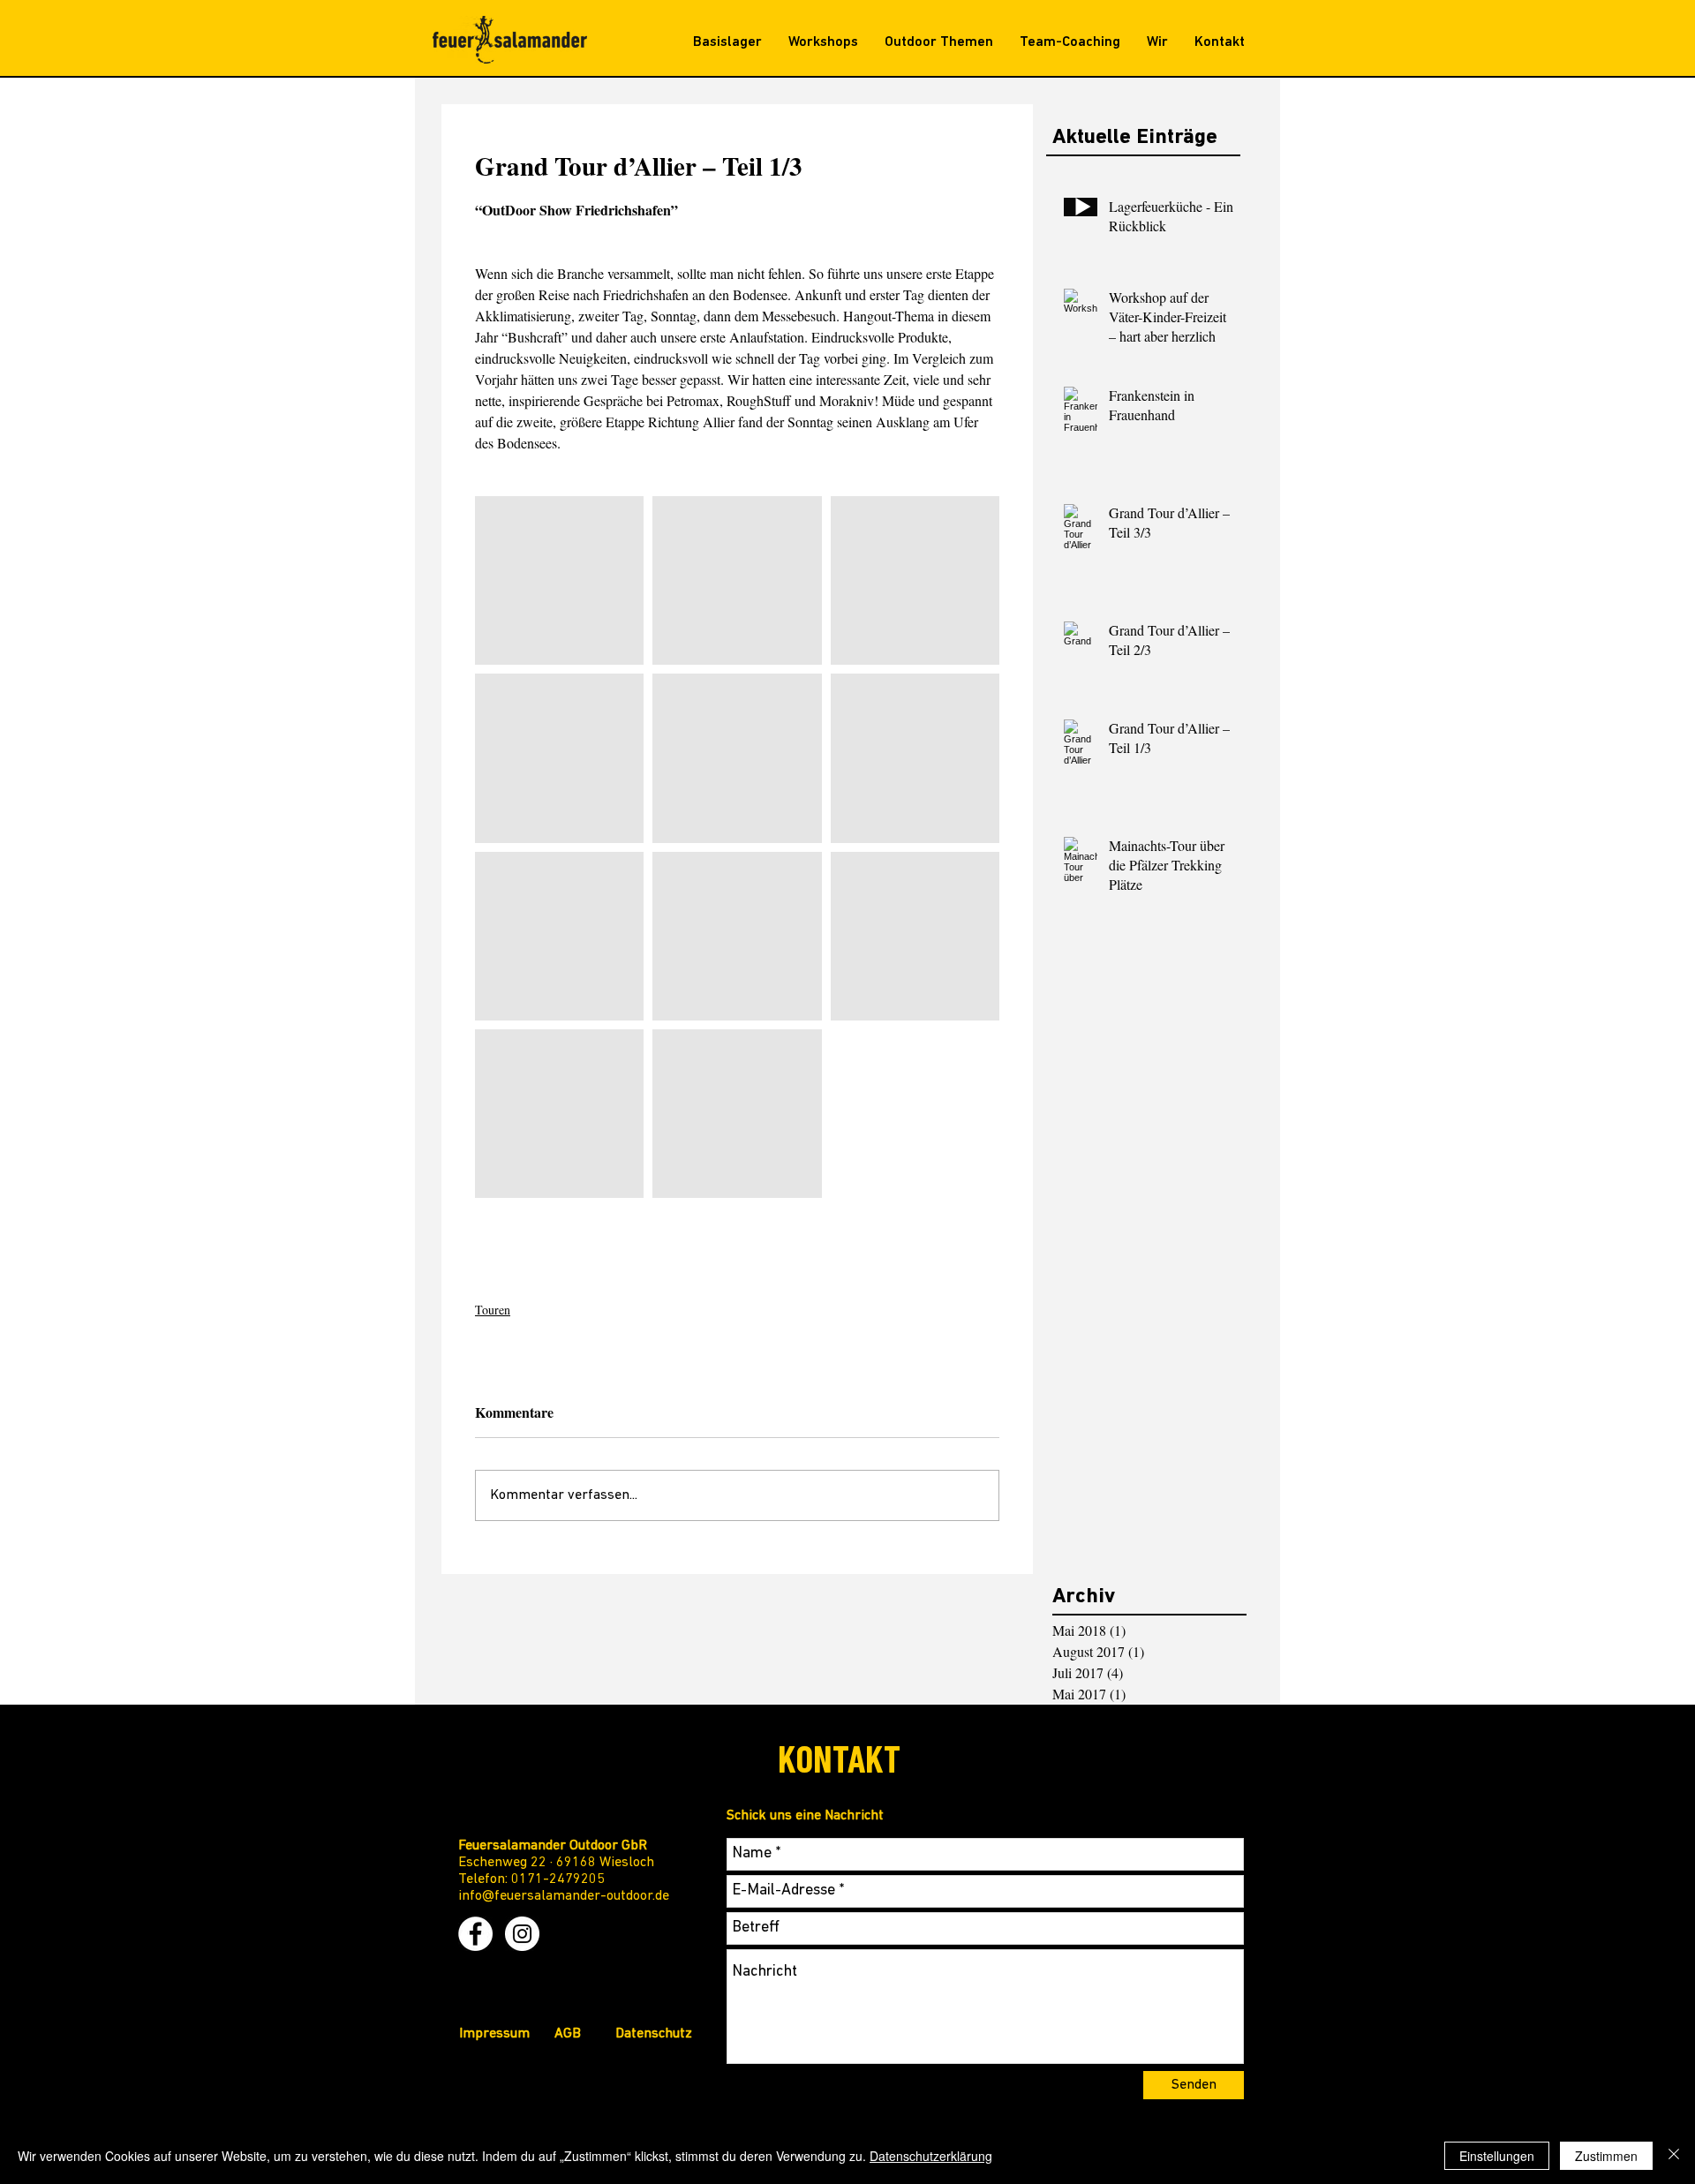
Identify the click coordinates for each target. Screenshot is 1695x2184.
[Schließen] (1674, 2156)
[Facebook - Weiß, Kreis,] (475, 1934)
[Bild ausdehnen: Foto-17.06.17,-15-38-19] (737, 758)
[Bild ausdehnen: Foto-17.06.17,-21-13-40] (559, 936)
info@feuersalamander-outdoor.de (564, 1896)
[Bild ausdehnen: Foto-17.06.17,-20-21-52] (737, 1114)
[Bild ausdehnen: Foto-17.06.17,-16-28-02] (915, 936)
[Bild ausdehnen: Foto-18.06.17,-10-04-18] (737, 936)
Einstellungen (1497, 2156)
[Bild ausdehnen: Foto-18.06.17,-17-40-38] (915, 580)
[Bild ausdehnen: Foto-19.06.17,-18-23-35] (737, 580)
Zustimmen (1606, 2156)
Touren (493, 1310)
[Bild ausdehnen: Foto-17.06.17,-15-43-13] (559, 1114)
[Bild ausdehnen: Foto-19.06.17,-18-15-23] (559, 580)
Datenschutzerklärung (931, 2156)
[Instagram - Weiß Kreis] (522, 1934)
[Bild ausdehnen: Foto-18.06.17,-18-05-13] (915, 758)
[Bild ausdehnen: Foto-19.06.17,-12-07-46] (559, 758)
